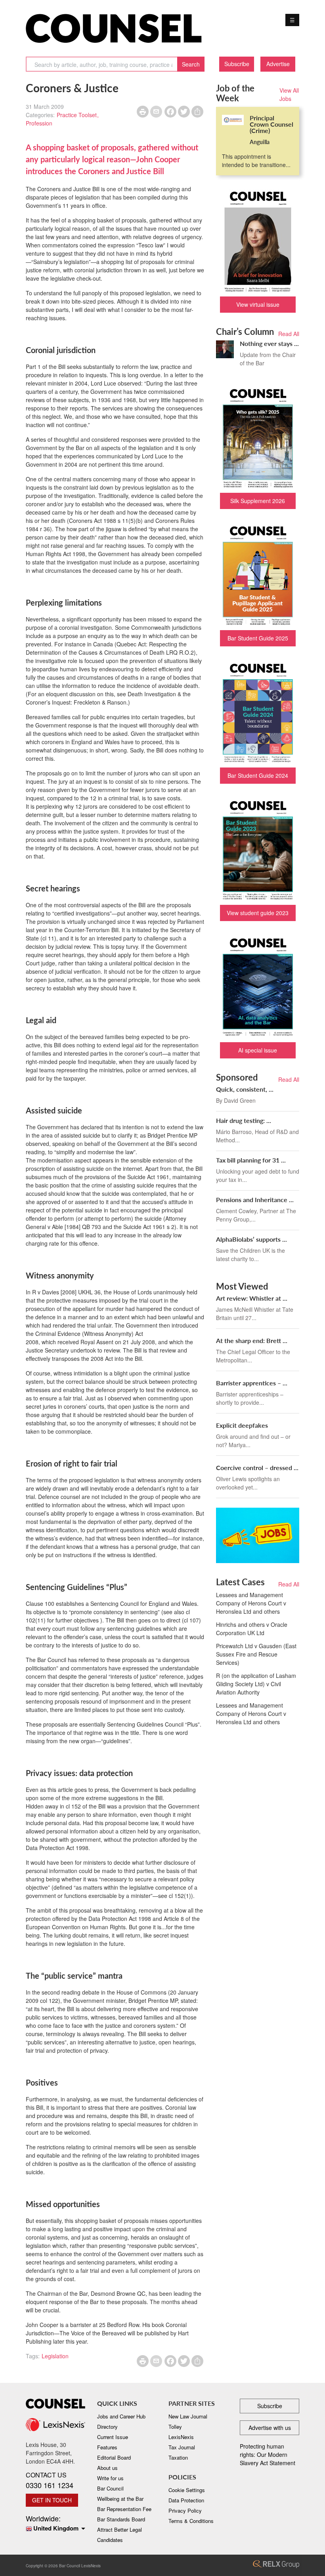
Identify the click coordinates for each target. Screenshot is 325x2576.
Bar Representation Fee (124, 2509)
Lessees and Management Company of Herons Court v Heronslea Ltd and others (251, 1603)
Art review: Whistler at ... (252, 1298)
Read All (289, 334)
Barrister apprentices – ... (252, 1383)
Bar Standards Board (121, 2519)
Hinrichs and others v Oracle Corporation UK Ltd (252, 1629)
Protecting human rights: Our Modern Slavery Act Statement (268, 2454)
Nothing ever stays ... (269, 343)
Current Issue (113, 2437)
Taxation (178, 2457)
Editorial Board (114, 2457)
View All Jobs (289, 94)
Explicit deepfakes (242, 1425)
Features (107, 2447)
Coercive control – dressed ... (257, 1468)
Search (191, 64)
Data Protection (186, 2500)
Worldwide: (52, 2523)
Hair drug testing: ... (244, 1120)
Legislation (55, 2356)
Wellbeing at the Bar (120, 2499)
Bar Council (110, 2488)
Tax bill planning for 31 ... (251, 1160)
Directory (107, 2427)
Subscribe (237, 64)
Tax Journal (182, 2447)
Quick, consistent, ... (245, 1089)
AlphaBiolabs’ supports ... (251, 1239)
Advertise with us (270, 2428)
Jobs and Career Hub (121, 2416)
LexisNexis (181, 2437)
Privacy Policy (185, 2510)
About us (107, 2468)
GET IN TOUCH (52, 2500)
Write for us (110, 2478)
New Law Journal (188, 2416)
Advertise (278, 64)
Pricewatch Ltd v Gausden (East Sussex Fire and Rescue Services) (256, 1654)
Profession (39, 123)
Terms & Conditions (191, 2521)
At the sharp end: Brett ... (252, 1340)
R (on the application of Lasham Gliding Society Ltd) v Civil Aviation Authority (256, 1684)
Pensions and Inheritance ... (255, 1200)
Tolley (175, 2427)
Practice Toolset (77, 115)
